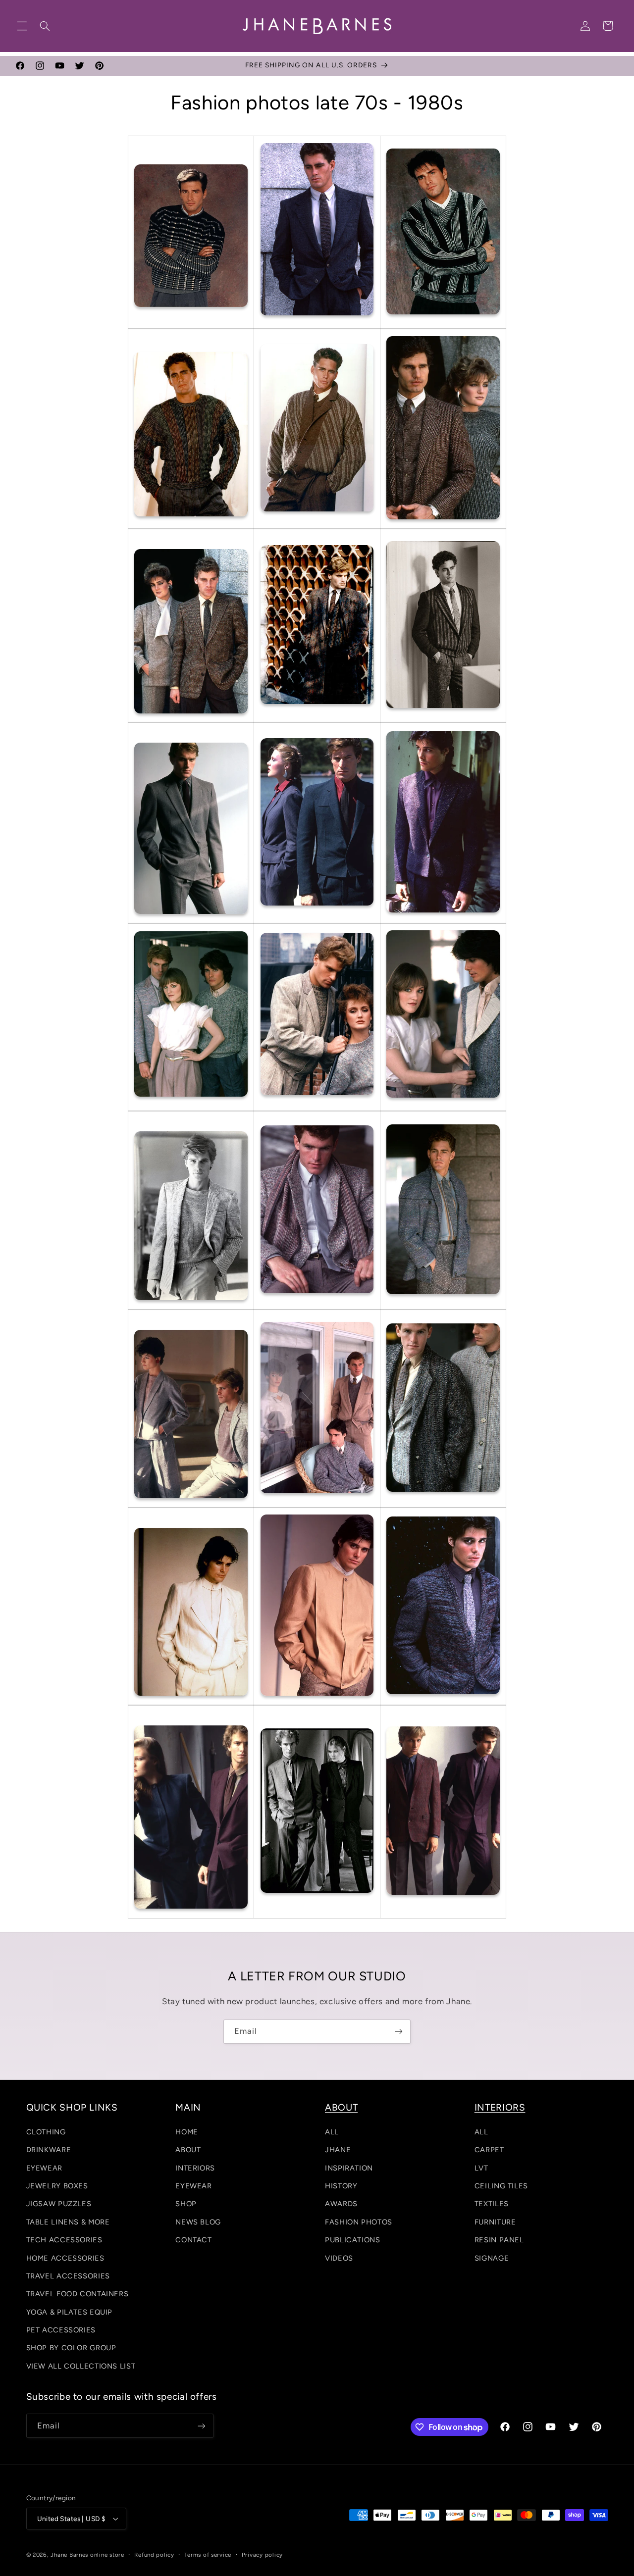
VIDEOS (339, 2258)
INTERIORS (195, 2168)
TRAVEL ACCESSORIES (68, 2276)
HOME (187, 2132)
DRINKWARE (49, 2150)
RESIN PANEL (499, 2240)
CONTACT (193, 2240)
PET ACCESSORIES (61, 2330)
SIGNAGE (492, 2258)
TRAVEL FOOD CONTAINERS (78, 2294)
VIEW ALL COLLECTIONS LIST (81, 2366)
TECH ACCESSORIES (64, 2240)
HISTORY (341, 2186)
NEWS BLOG (198, 2222)
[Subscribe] (399, 2032)
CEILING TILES (501, 2186)
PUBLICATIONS (353, 2240)
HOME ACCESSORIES (65, 2258)
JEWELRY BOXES (57, 2186)
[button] (22, 26)
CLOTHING (46, 2132)
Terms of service (208, 2555)
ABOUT (188, 2150)
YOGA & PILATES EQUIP (70, 2312)
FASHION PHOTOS (359, 2222)
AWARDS (341, 2204)
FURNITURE (495, 2222)
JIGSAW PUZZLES (59, 2204)
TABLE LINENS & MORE (68, 2222)
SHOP (186, 2204)
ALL (332, 2132)
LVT (481, 2168)
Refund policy (154, 2555)
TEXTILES (492, 2204)
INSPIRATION (349, 2168)
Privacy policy (262, 2555)
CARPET (489, 2150)
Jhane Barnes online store (87, 2555)
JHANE (338, 2150)
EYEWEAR (44, 2168)
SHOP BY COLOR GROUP (71, 2348)
